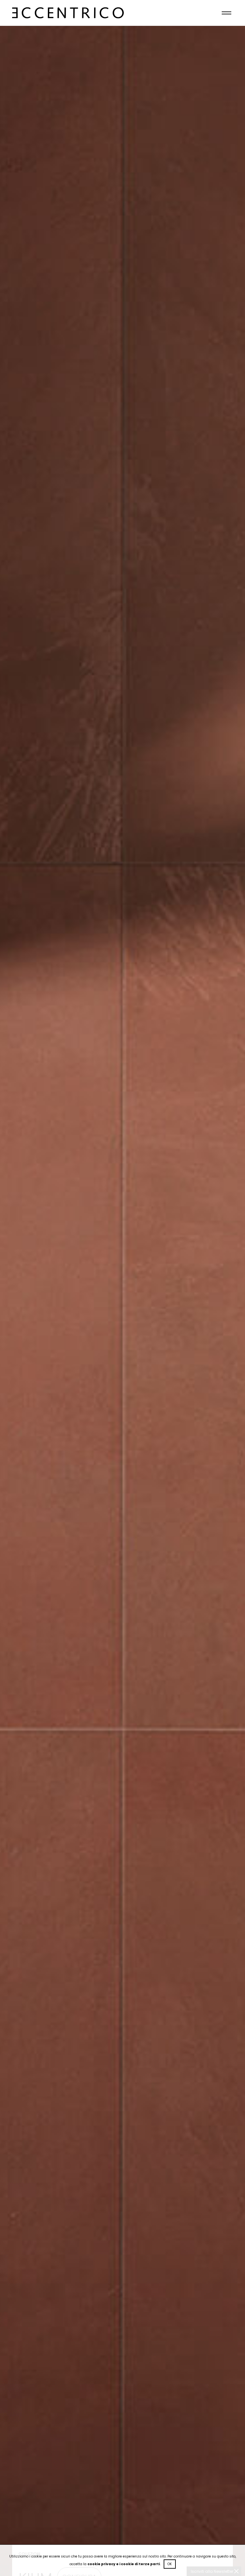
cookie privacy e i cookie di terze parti (124, 2564)
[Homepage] (68, 7)
